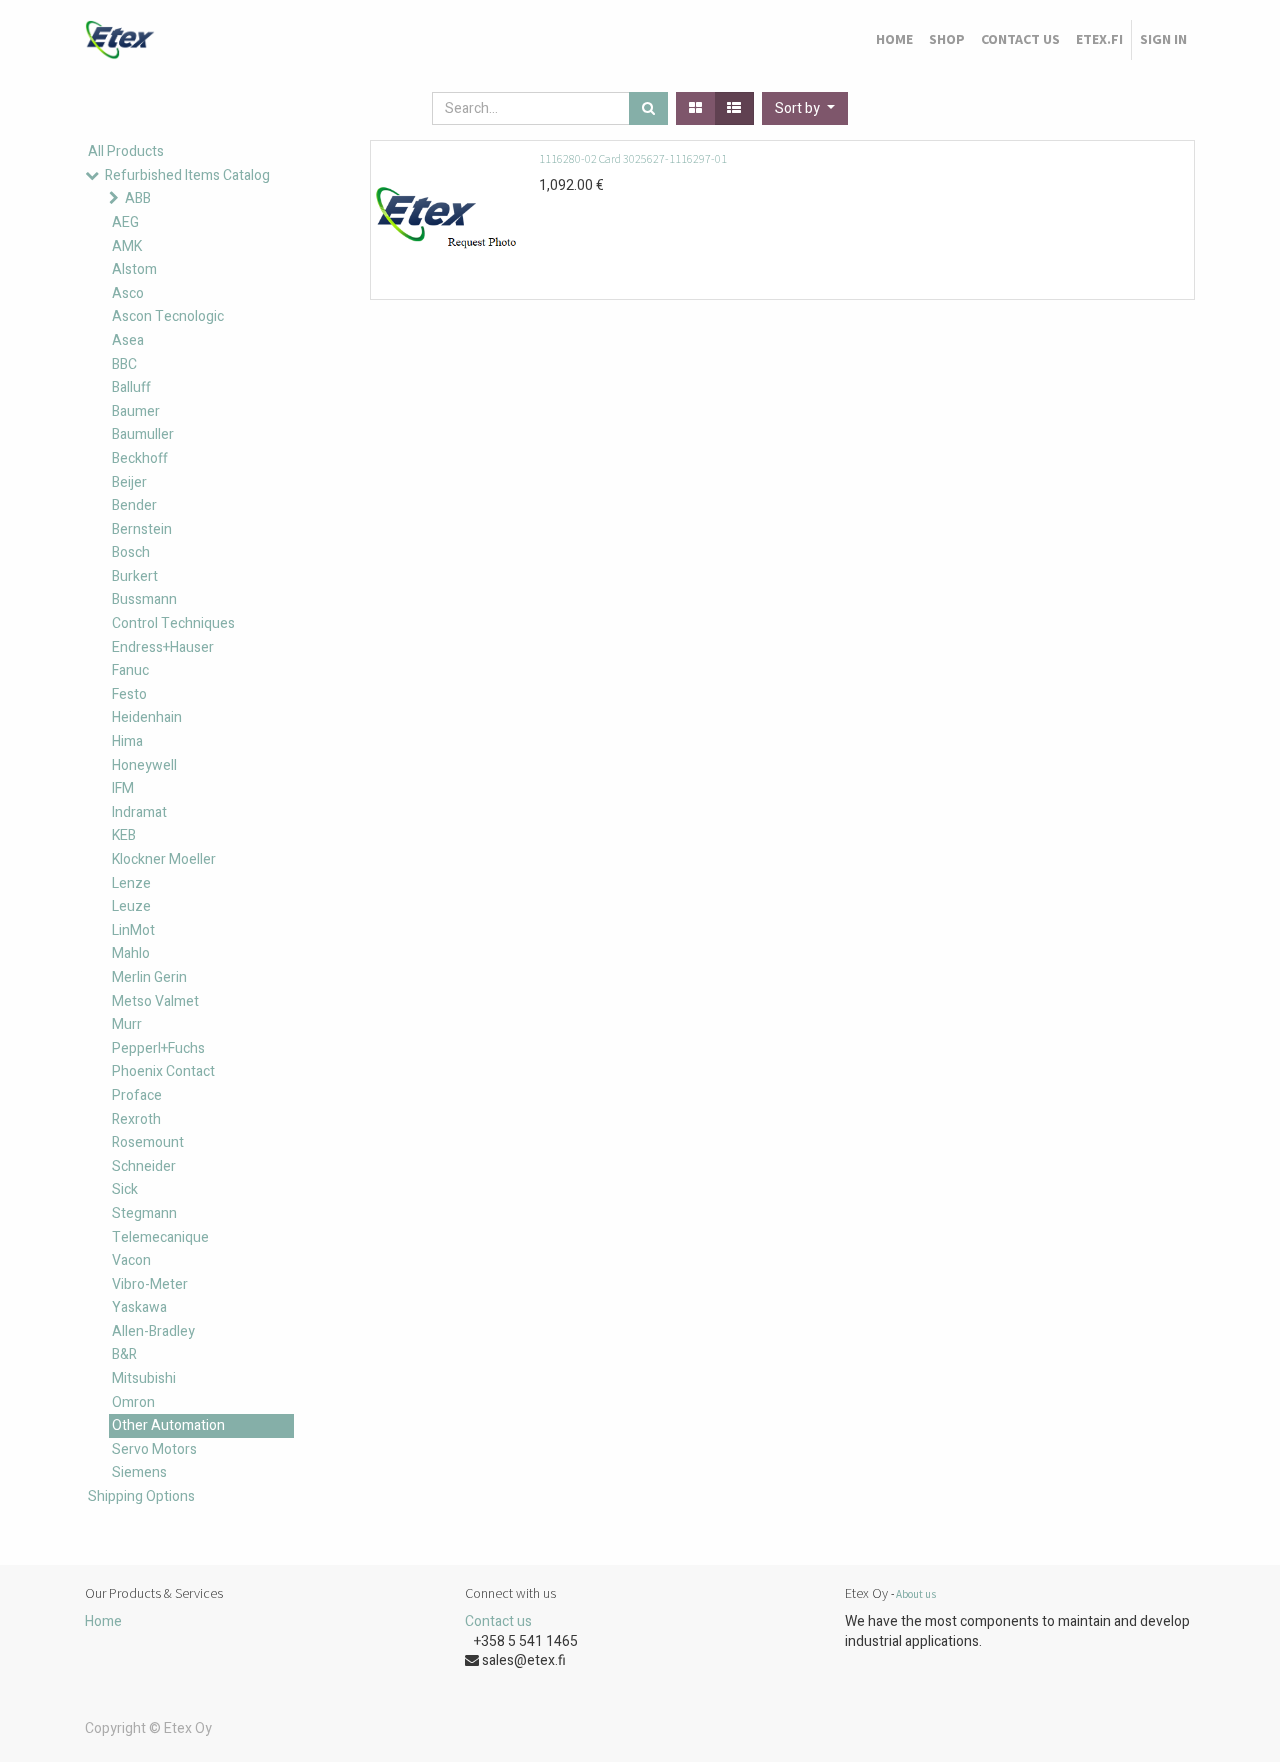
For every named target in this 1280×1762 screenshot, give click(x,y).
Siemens (139, 1472)
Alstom (134, 269)
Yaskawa (139, 1307)
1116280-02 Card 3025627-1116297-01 (633, 158)
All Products (126, 151)
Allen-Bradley (153, 1331)
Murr (127, 1024)
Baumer (136, 411)
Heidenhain (147, 717)
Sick (125, 1189)
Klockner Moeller (164, 859)
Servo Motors (154, 1449)
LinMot (133, 930)
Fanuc (130, 670)
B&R (124, 1354)
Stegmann (144, 1213)
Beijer (129, 482)
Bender (134, 505)
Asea (128, 340)
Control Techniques (173, 623)
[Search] (648, 109)
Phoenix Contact (163, 1071)
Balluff (131, 387)
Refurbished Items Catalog (187, 175)
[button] (805, 109)
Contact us (498, 1621)
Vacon (131, 1260)
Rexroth (136, 1119)
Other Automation (168, 1425)
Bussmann (144, 599)
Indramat (139, 812)
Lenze (131, 883)
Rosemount (148, 1142)
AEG (125, 222)
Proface (137, 1095)
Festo (129, 694)
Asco (128, 293)
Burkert (135, 576)
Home (103, 1621)
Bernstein (142, 529)
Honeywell (144, 765)
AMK (127, 246)
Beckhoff (140, 458)
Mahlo (131, 953)
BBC (124, 364)
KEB (124, 835)
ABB (138, 198)
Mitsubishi (144, 1378)
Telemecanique (160, 1237)
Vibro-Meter (150, 1284)
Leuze (131, 906)
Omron (133, 1402)
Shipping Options (141, 1496)
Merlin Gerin (149, 977)
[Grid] (695, 109)
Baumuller (143, 434)
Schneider (144, 1166)
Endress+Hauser (163, 647)
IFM (123, 788)
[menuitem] (894, 40)
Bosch (131, 552)
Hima (127, 741)
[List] (734, 109)
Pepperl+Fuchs (158, 1048)
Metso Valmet (155, 1001)
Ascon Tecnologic (168, 316)
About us (916, 1594)
